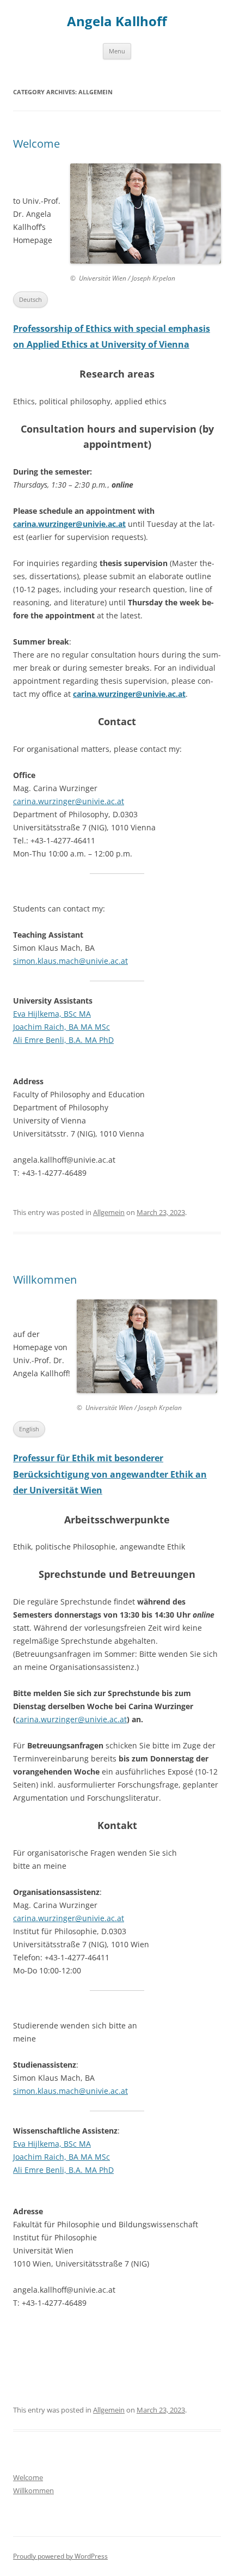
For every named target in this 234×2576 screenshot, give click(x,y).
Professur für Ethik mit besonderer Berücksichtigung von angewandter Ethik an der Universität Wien (110, 1474)
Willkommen (45, 1280)
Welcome (36, 144)
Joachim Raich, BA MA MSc (61, 1027)
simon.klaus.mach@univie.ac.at (70, 961)
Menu (117, 51)
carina (27, 1719)
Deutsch (30, 299)
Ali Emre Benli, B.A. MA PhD (63, 1040)
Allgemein (109, 1212)
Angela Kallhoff (117, 22)
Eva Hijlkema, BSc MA (52, 1014)
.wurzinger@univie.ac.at (83, 1719)
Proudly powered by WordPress (60, 2556)
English (29, 1429)
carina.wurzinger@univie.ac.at (69, 524)
